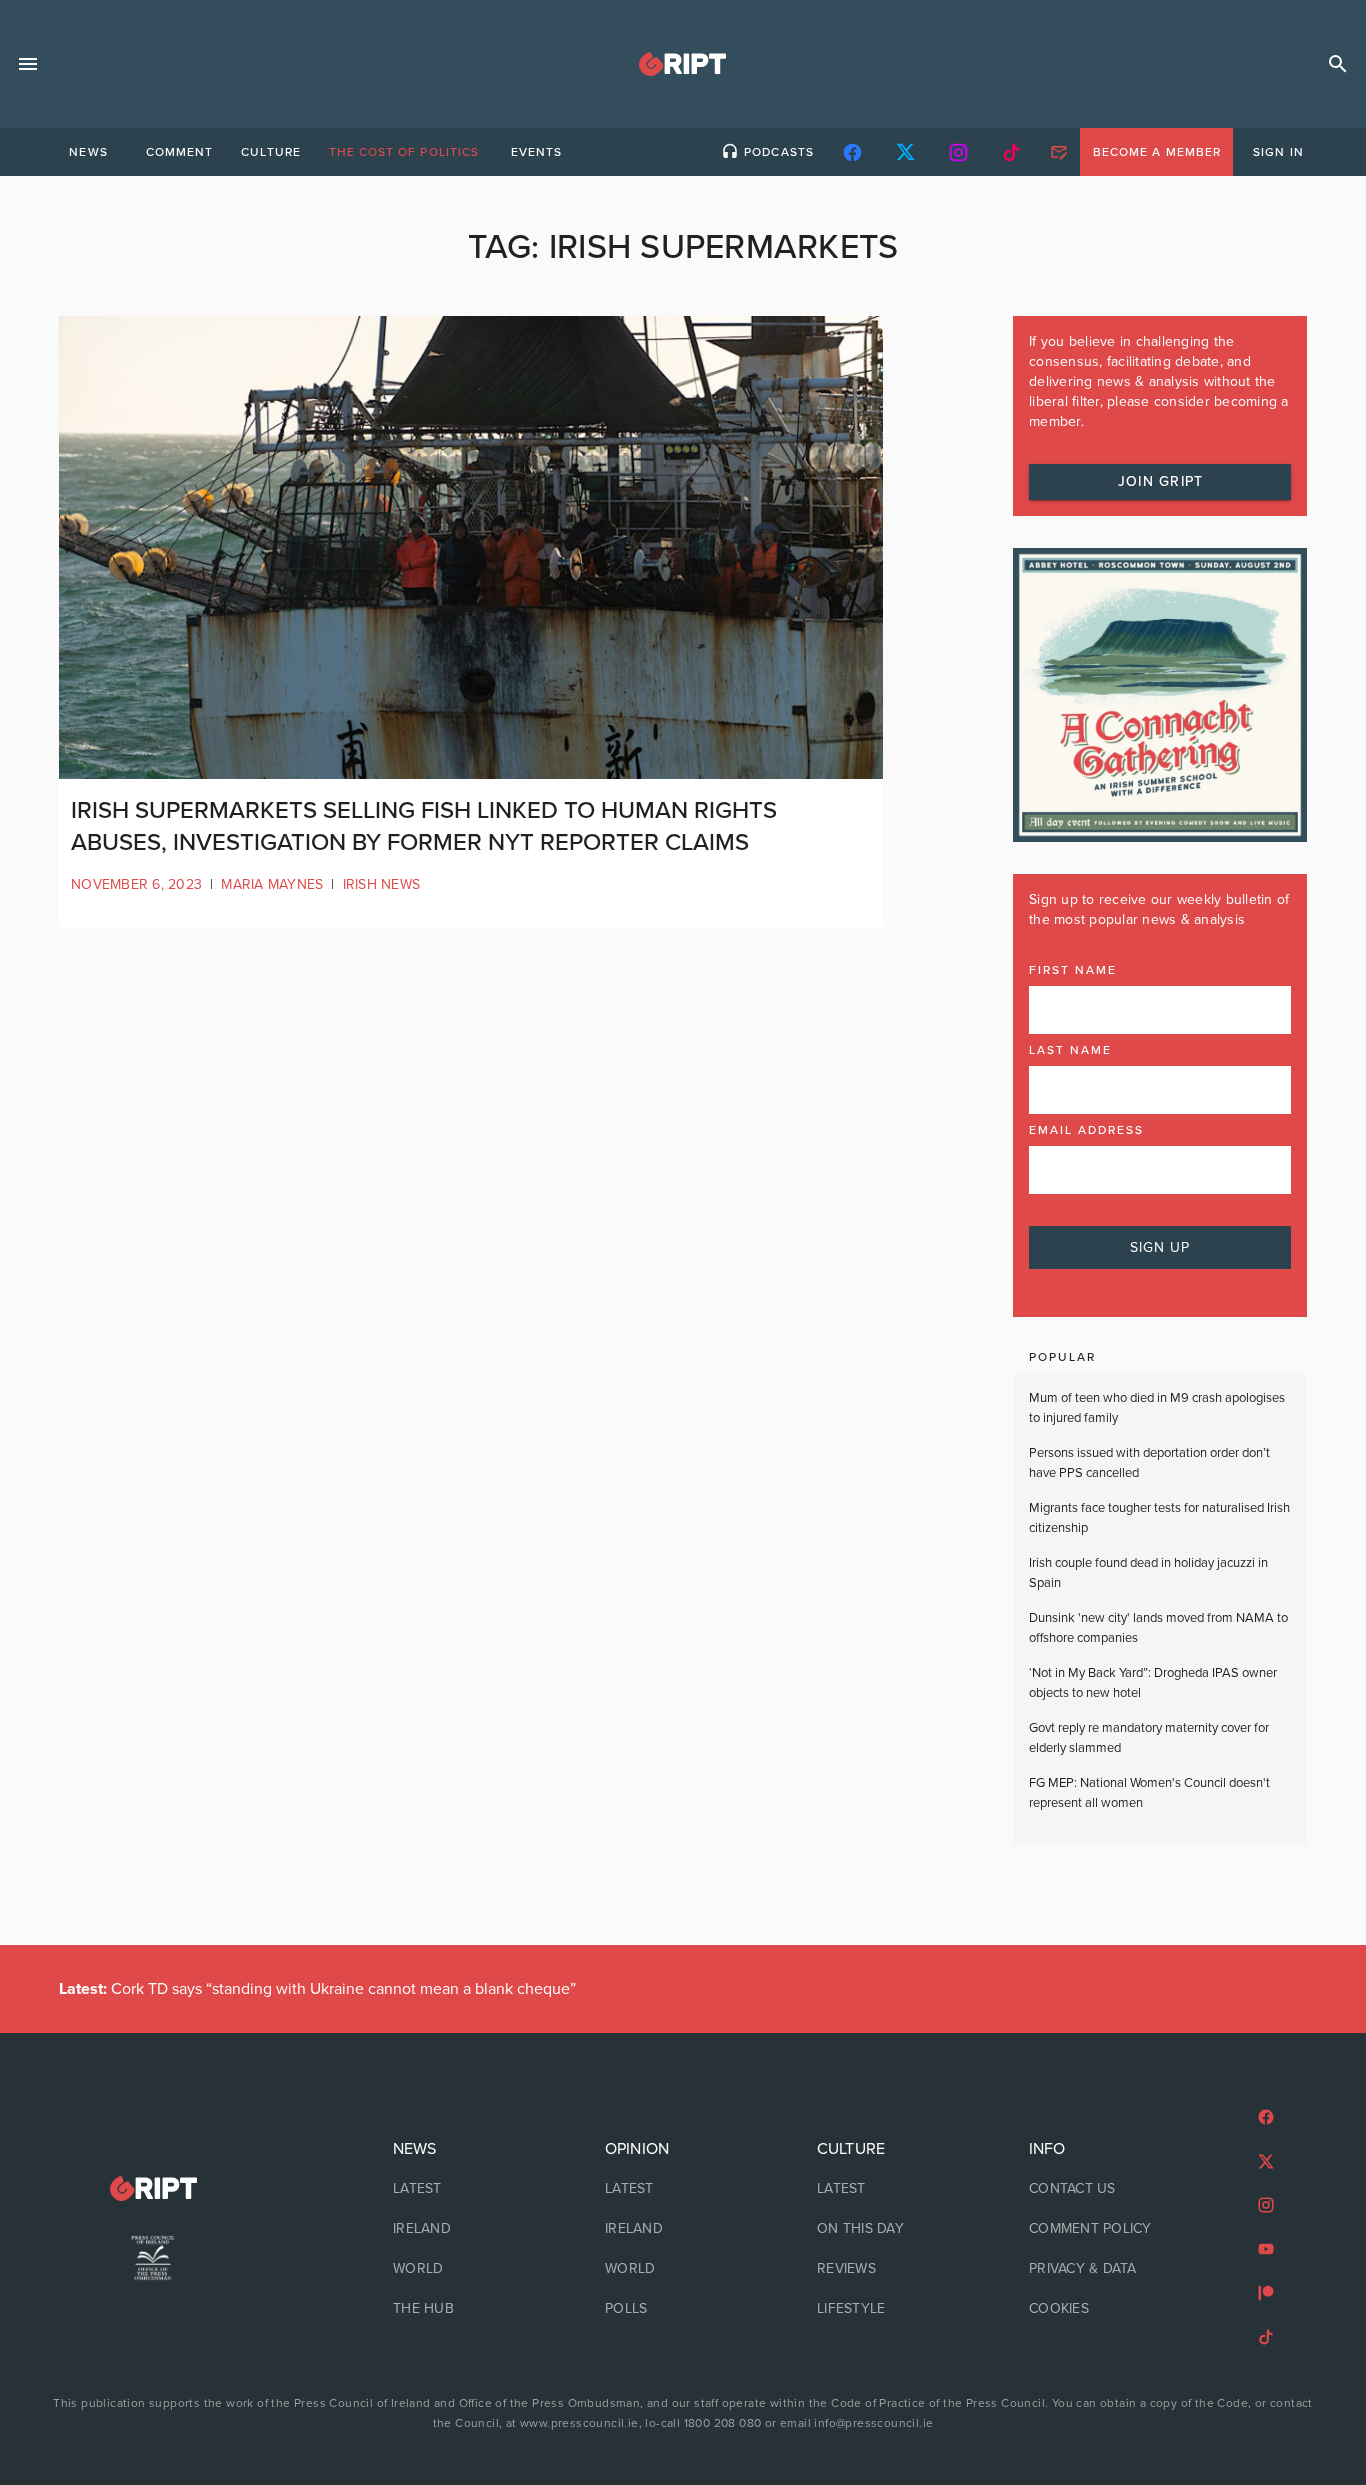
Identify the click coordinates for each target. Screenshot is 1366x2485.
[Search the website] (1338, 64)
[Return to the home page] (153, 2188)
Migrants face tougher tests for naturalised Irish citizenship (1159, 1518)
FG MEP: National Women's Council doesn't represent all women (1149, 1793)
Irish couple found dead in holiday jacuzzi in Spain (1148, 1573)
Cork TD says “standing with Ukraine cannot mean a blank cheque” (317, 1989)
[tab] (88, 152)
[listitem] (471, 2189)
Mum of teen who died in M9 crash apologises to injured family (1157, 1408)
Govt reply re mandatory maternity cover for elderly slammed (1149, 1738)
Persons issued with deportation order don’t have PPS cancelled (1149, 1463)
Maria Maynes (272, 884)
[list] (471, 2229)
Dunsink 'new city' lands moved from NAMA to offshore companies (1158, 1628)
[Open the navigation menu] (28, 64)
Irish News (382, 884)
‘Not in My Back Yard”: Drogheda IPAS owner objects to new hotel (1153, 1683)
